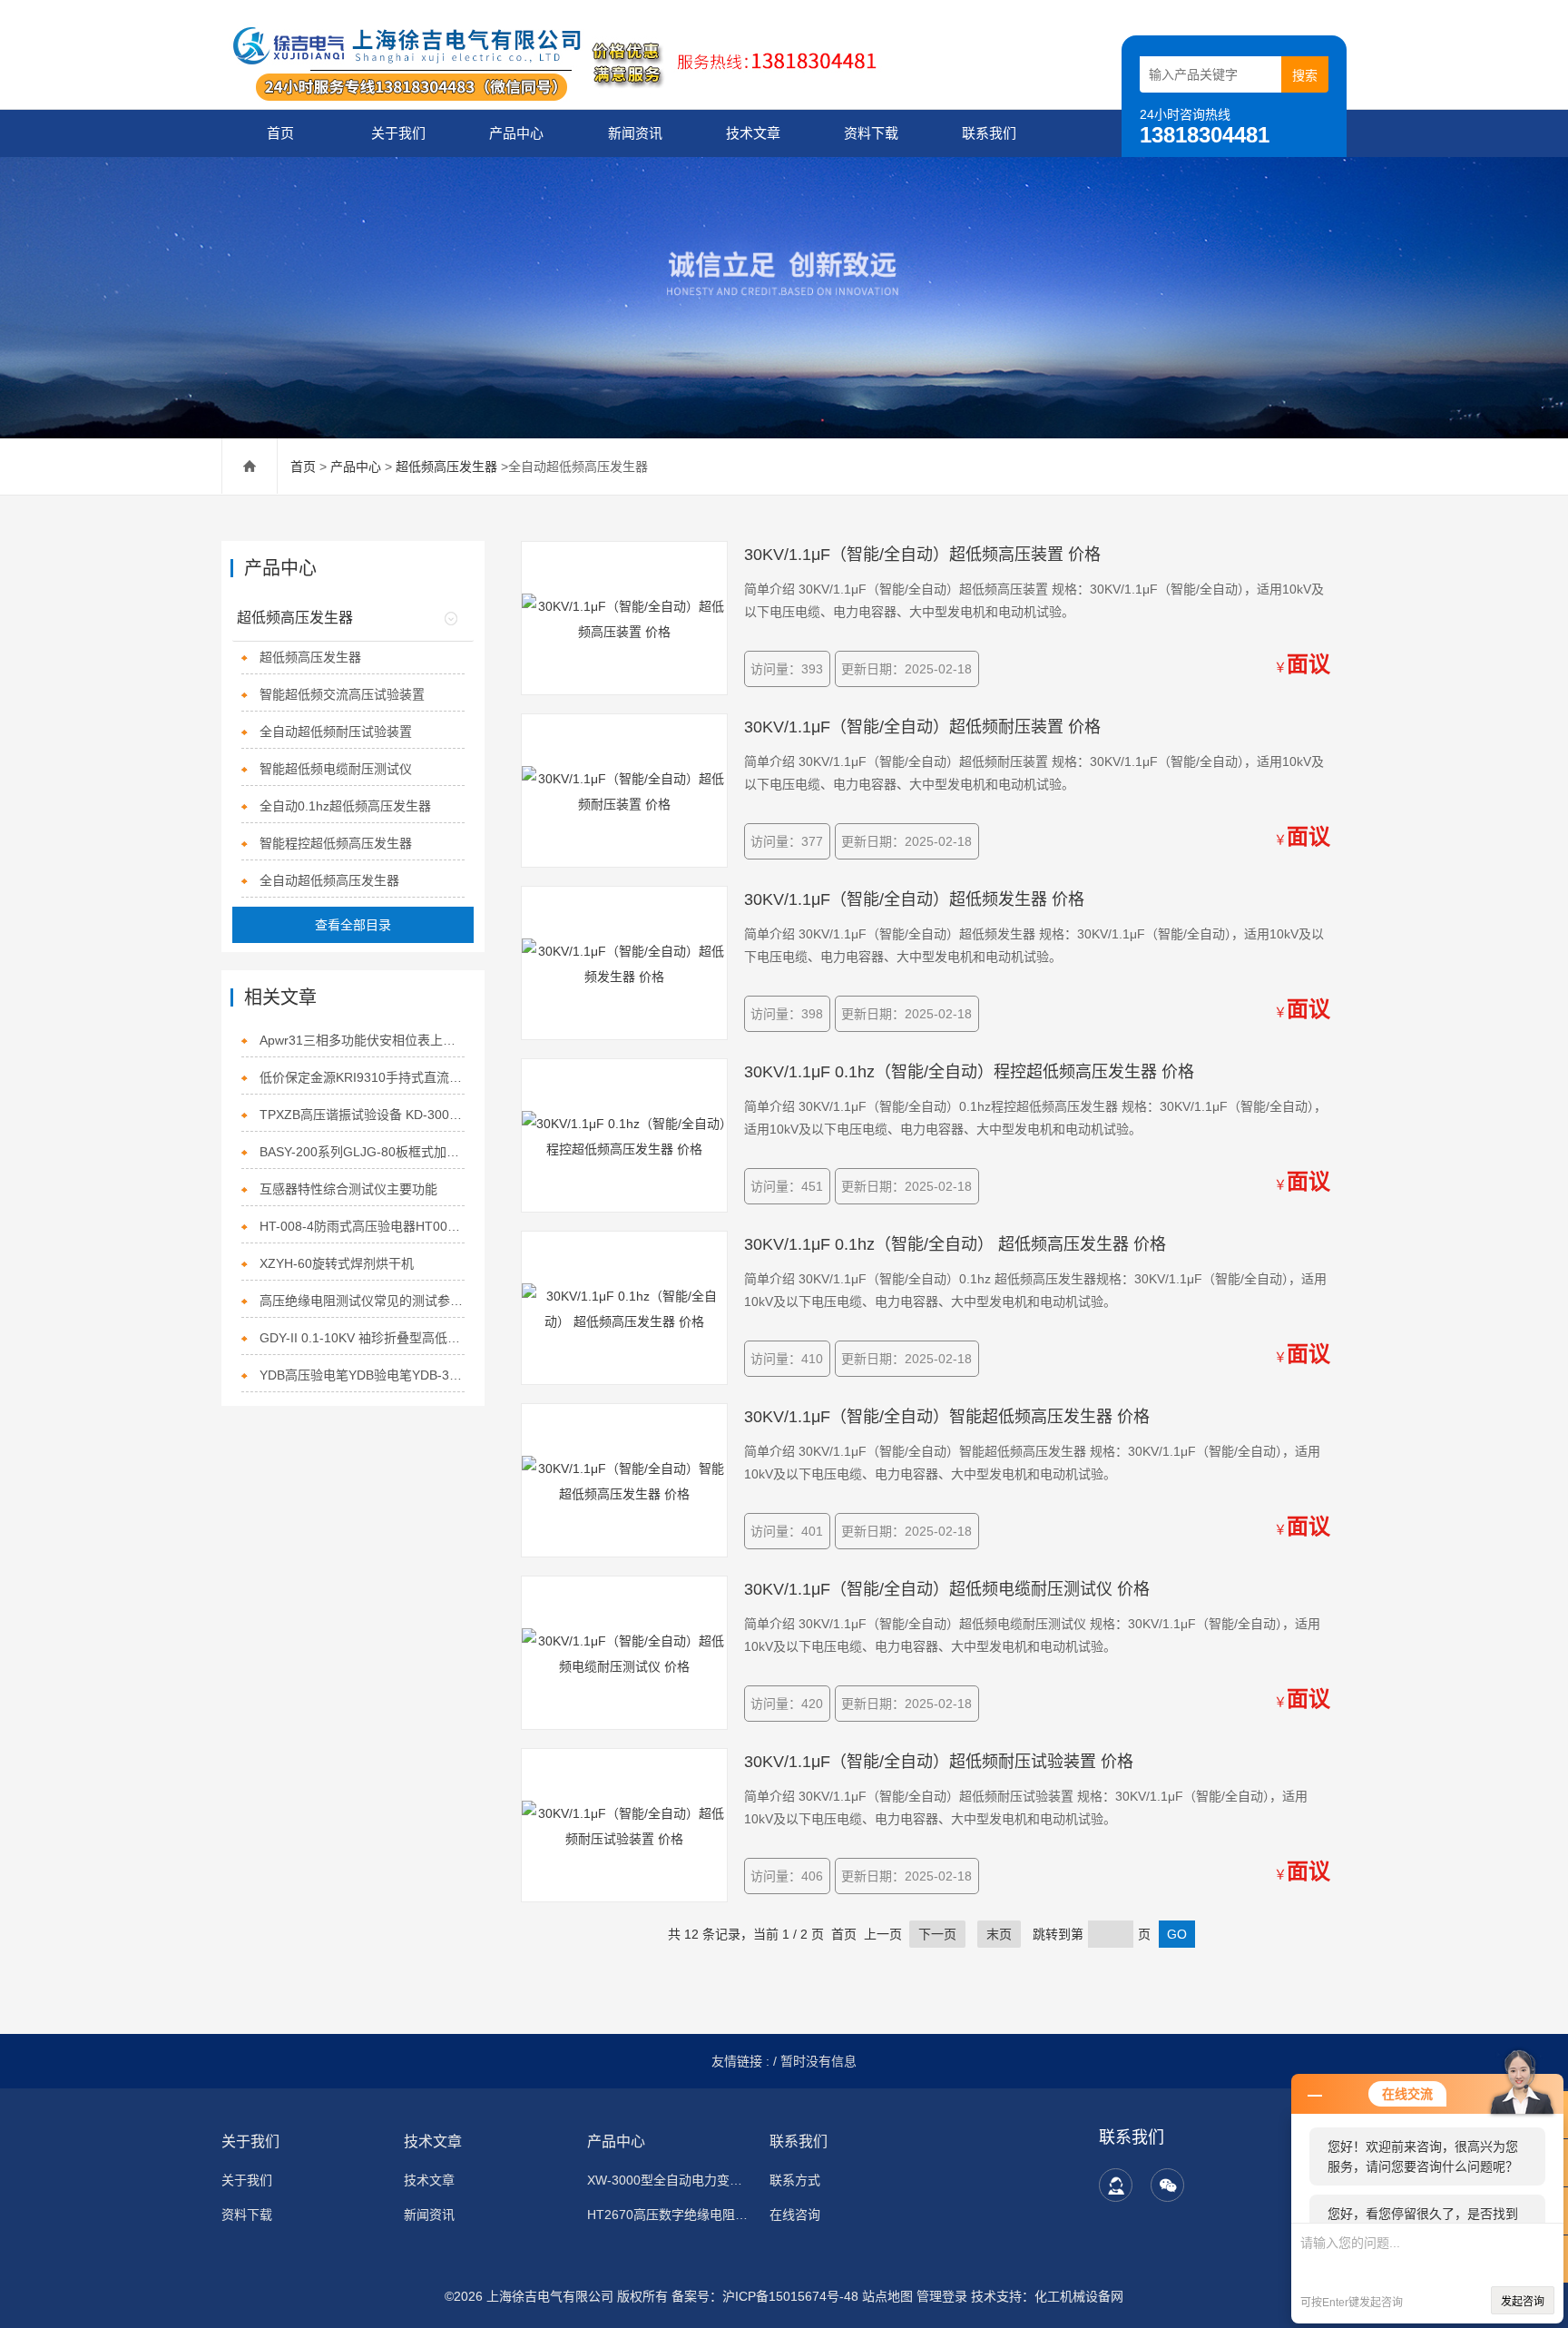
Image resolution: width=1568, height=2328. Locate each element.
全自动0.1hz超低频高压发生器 (345, 806)
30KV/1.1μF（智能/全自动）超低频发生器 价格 (914, 899)
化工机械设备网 (1079, 2296)
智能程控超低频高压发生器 (336, 843)
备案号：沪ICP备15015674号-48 (765, 2296)
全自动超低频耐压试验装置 (336, 732)
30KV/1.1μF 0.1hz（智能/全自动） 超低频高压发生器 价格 (955, 1244)
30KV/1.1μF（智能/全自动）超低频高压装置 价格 (922, 555)
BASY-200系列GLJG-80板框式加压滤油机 (363, 1152)
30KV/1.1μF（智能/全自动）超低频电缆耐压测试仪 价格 (947, 1589)
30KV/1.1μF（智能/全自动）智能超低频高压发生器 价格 (947, 1417)
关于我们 (398, 133)
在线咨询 (795, 2215)
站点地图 (887, 2296)
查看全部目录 (353, 925)
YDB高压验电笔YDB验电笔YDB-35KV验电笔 (363, 1375)
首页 (280, 133)
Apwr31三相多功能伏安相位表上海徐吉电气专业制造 (363, 1040)
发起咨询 (1523, 2302)
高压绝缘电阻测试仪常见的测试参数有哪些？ (363, 1301)
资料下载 (871, 133)
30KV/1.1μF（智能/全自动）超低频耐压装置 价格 (922, 727)
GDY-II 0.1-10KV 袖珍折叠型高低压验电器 (363, 1338)
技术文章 (753, 133)
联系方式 (795, 2180)
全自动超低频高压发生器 (329, 880)
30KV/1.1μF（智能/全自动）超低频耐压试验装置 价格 (939, 1762)
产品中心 (516, 133)
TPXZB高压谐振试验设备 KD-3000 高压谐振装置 (363, 1115)
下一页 (937, 1934)
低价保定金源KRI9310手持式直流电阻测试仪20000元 (363, 1077)
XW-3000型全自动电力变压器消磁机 (667, 2180)
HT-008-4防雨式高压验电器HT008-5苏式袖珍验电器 (363, 1226)
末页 (999, 1934)
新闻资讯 (635, 133)
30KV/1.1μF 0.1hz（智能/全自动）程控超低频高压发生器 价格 (969, 1072)
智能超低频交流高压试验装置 (342, 694)
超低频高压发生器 (446, 467)
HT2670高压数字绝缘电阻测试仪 (667, 2215)
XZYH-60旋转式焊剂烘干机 (337, 1263)
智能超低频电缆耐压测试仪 (336, 769)
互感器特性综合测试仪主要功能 (348, 1189)
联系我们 (989, 133)
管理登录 (942, 2296)
